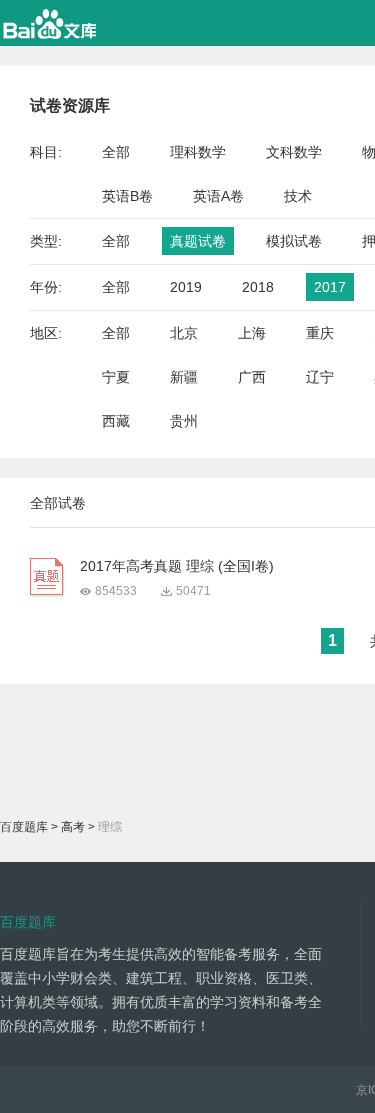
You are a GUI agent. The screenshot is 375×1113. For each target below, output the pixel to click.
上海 (252, 333)
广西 (252, 377)
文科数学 (294, 152)
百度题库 (24, 827)
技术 (298, 196)
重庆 (320, 333)
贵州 (184, 421)
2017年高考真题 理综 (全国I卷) (177, 566)
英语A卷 (218, 196)
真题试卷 (198, 241)
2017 (330, 287)
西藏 (116, 421)
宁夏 (116, 377)
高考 (73, 827)
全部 (116, 152)
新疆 (184, 377)
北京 (184, 333)
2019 (186, 287)
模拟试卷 (294, 241)
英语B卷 (127, 196)
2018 (258, 287)
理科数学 (198, 152)
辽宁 (320, 377)
